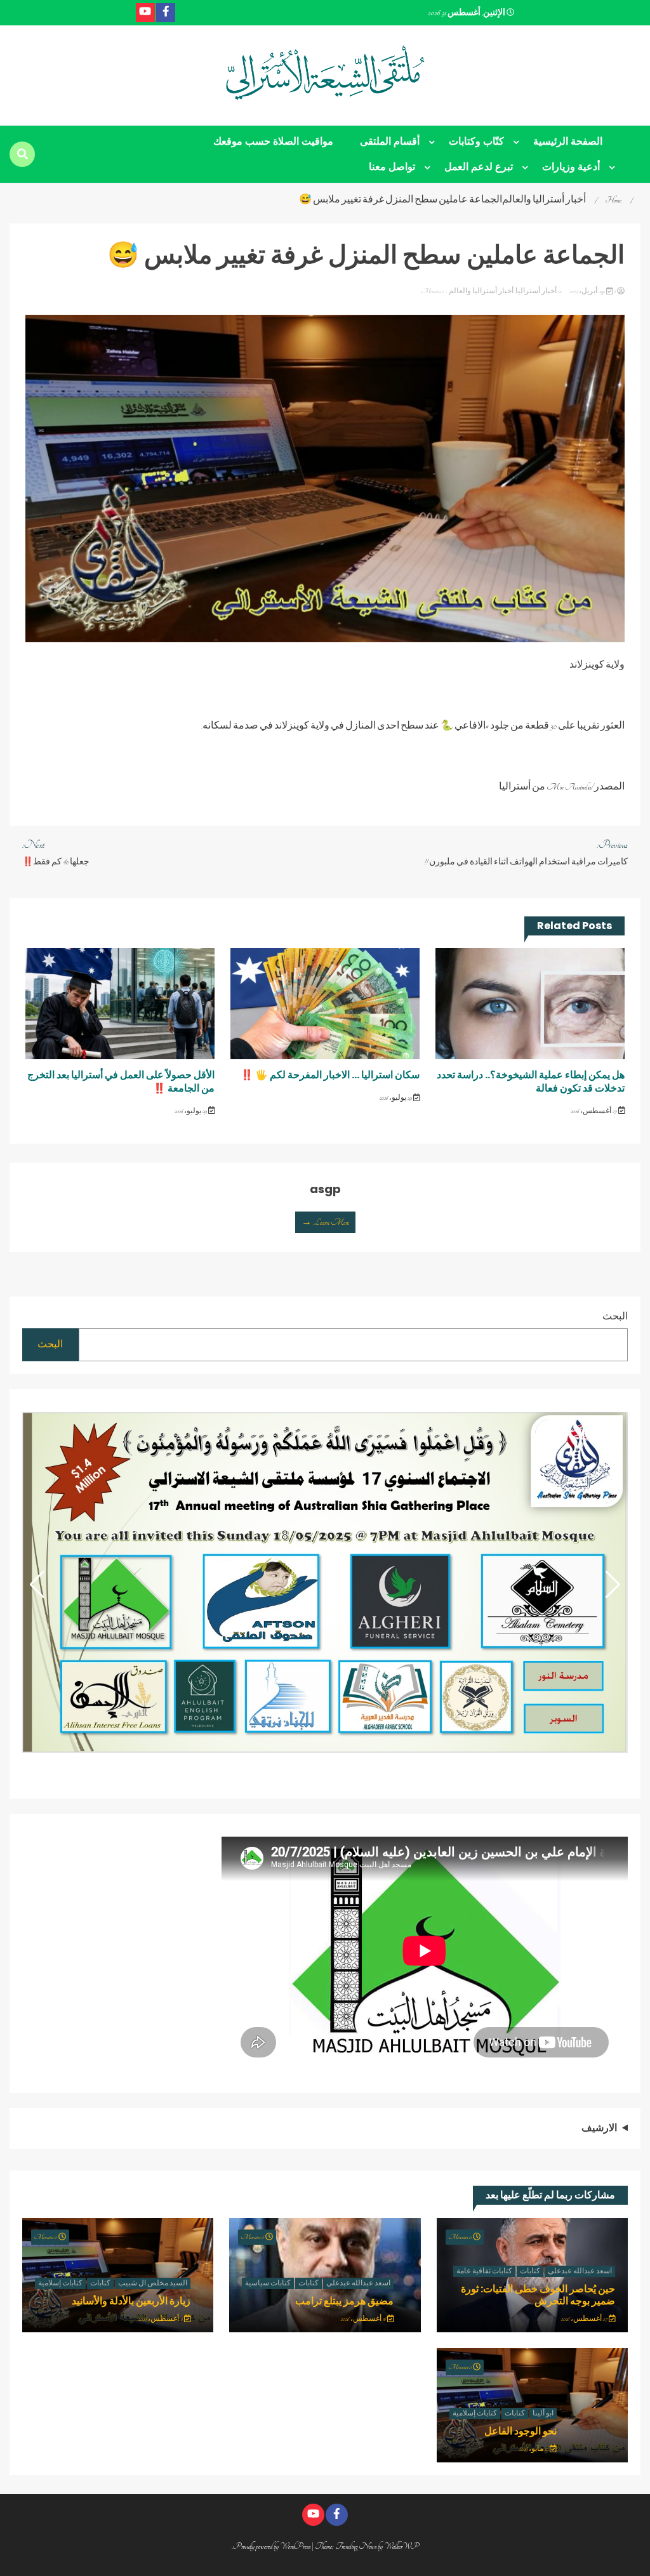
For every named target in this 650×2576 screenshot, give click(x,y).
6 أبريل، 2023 (592, 291)
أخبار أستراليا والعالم (481, 291)
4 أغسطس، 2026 (161, 2319)
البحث (615, 1317)
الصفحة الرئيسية (568, 141)
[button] (37, 1585)
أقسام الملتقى (390, 141)
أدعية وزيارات (571, 167)
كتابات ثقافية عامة (484, 2271)
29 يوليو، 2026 (396, 1098)
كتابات (530, 2271)
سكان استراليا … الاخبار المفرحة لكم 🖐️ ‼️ (330, 1075)
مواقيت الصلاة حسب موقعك (273, 141)
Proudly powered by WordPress (272, 2546)
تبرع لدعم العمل (479, 167)
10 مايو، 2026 (534, 2449)
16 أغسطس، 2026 (364, 2319)
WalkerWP (401, 2546)
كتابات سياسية (268, 2283)
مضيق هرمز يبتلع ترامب (344, 2301)
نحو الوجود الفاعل (521, 2431)
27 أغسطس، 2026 (594, 1111)
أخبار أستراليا (536, 291)
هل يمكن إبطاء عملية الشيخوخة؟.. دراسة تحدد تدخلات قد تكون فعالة (531, 1081)
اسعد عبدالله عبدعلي (580, 2271)
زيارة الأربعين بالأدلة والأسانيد (131, 2301)
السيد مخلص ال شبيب (153, 2283)
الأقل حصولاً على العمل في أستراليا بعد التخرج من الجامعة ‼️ (121, 1081)
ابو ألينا (543, 2414)
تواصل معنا (392, 167)
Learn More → (325, 1222)
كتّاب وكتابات (476, 141)
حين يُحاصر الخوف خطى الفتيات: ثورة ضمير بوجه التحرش (538, 2295)
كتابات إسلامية (60, 2283)
